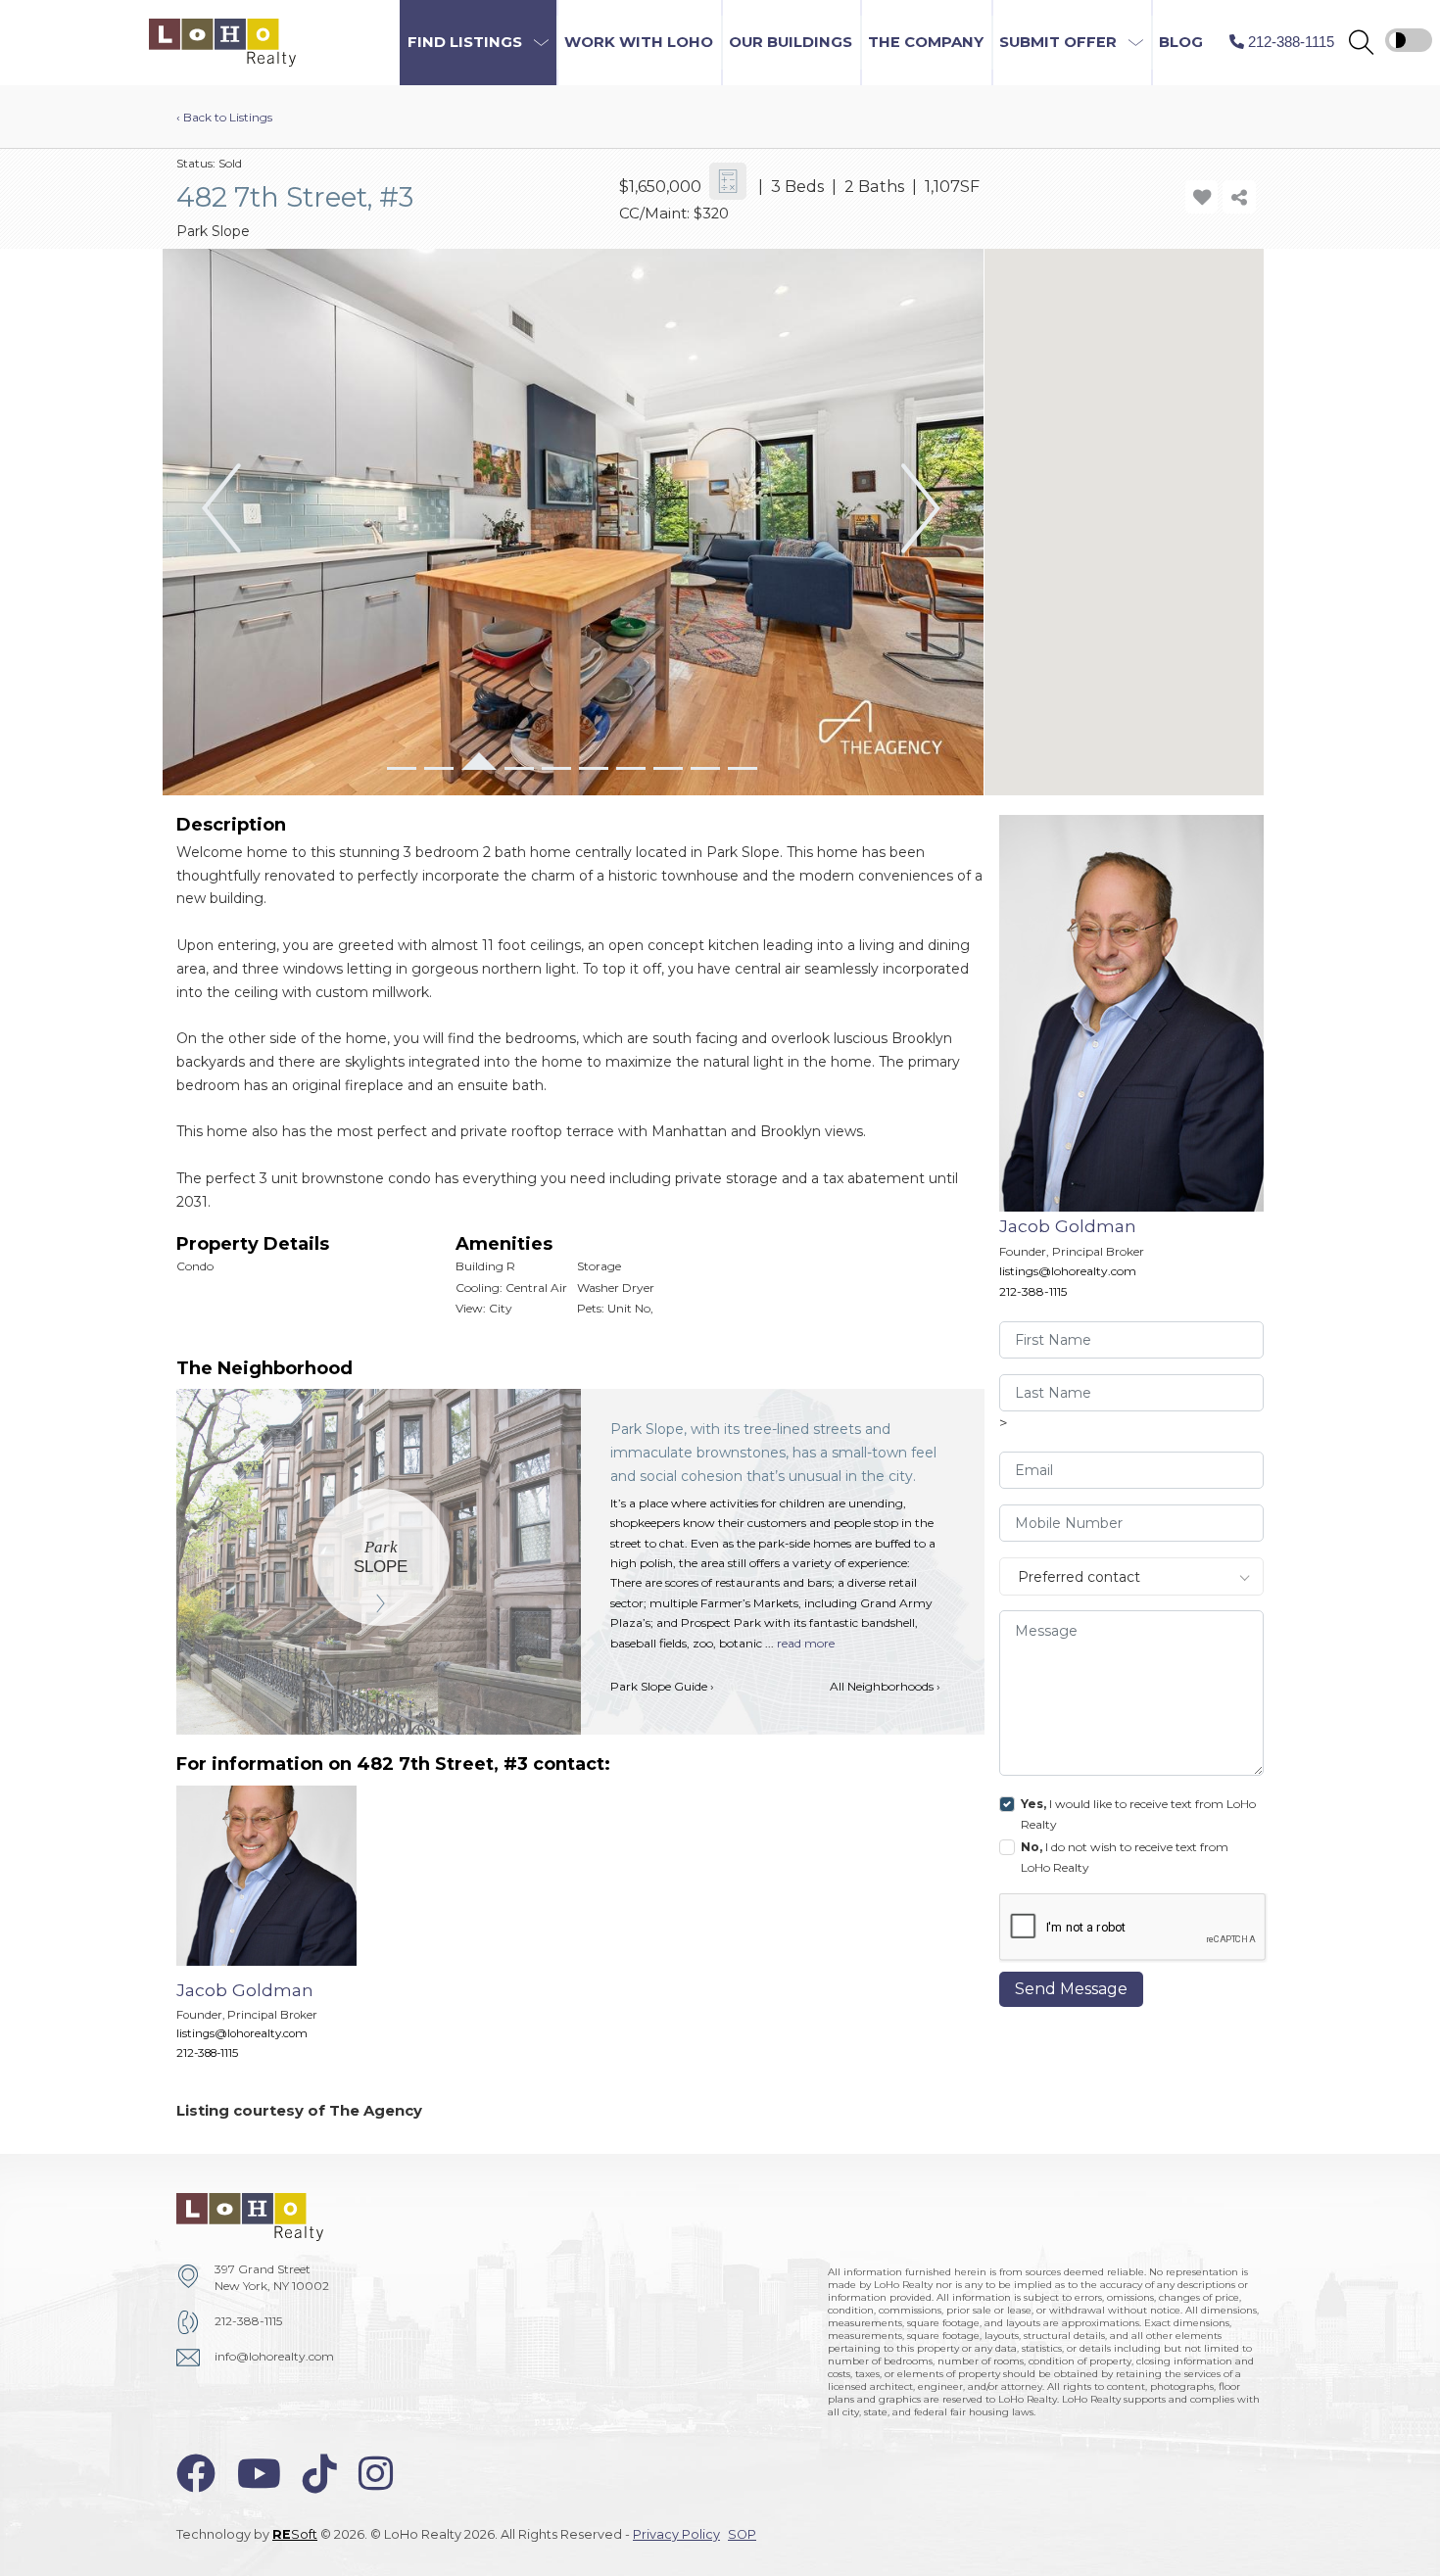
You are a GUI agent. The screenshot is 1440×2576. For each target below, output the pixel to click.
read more (806, 1643)
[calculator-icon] (728, 182)
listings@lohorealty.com (1068, 1271)
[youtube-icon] (259, 2474)
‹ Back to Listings (224, 117)
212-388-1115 (1033, 1291)
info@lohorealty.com (274, 2356)
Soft (295, 2534)
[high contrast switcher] (1409, 40)
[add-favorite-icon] (1201, 196)
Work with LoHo (639, 42)
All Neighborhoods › (885, 1686)
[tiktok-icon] (320, 2474)
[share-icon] (1239, 196)
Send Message (1071, 1989)
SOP (742, 2534)
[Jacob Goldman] (281, 1932)
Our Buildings (791, 42)
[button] (1361, 43)
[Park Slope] (381, 1557)
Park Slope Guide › (662, 1686)
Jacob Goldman (1068, 1226)
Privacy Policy (676, 2534)
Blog (1181, 42)
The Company (926, 42)
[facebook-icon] (196, 2474)
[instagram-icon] (376, 2474)
